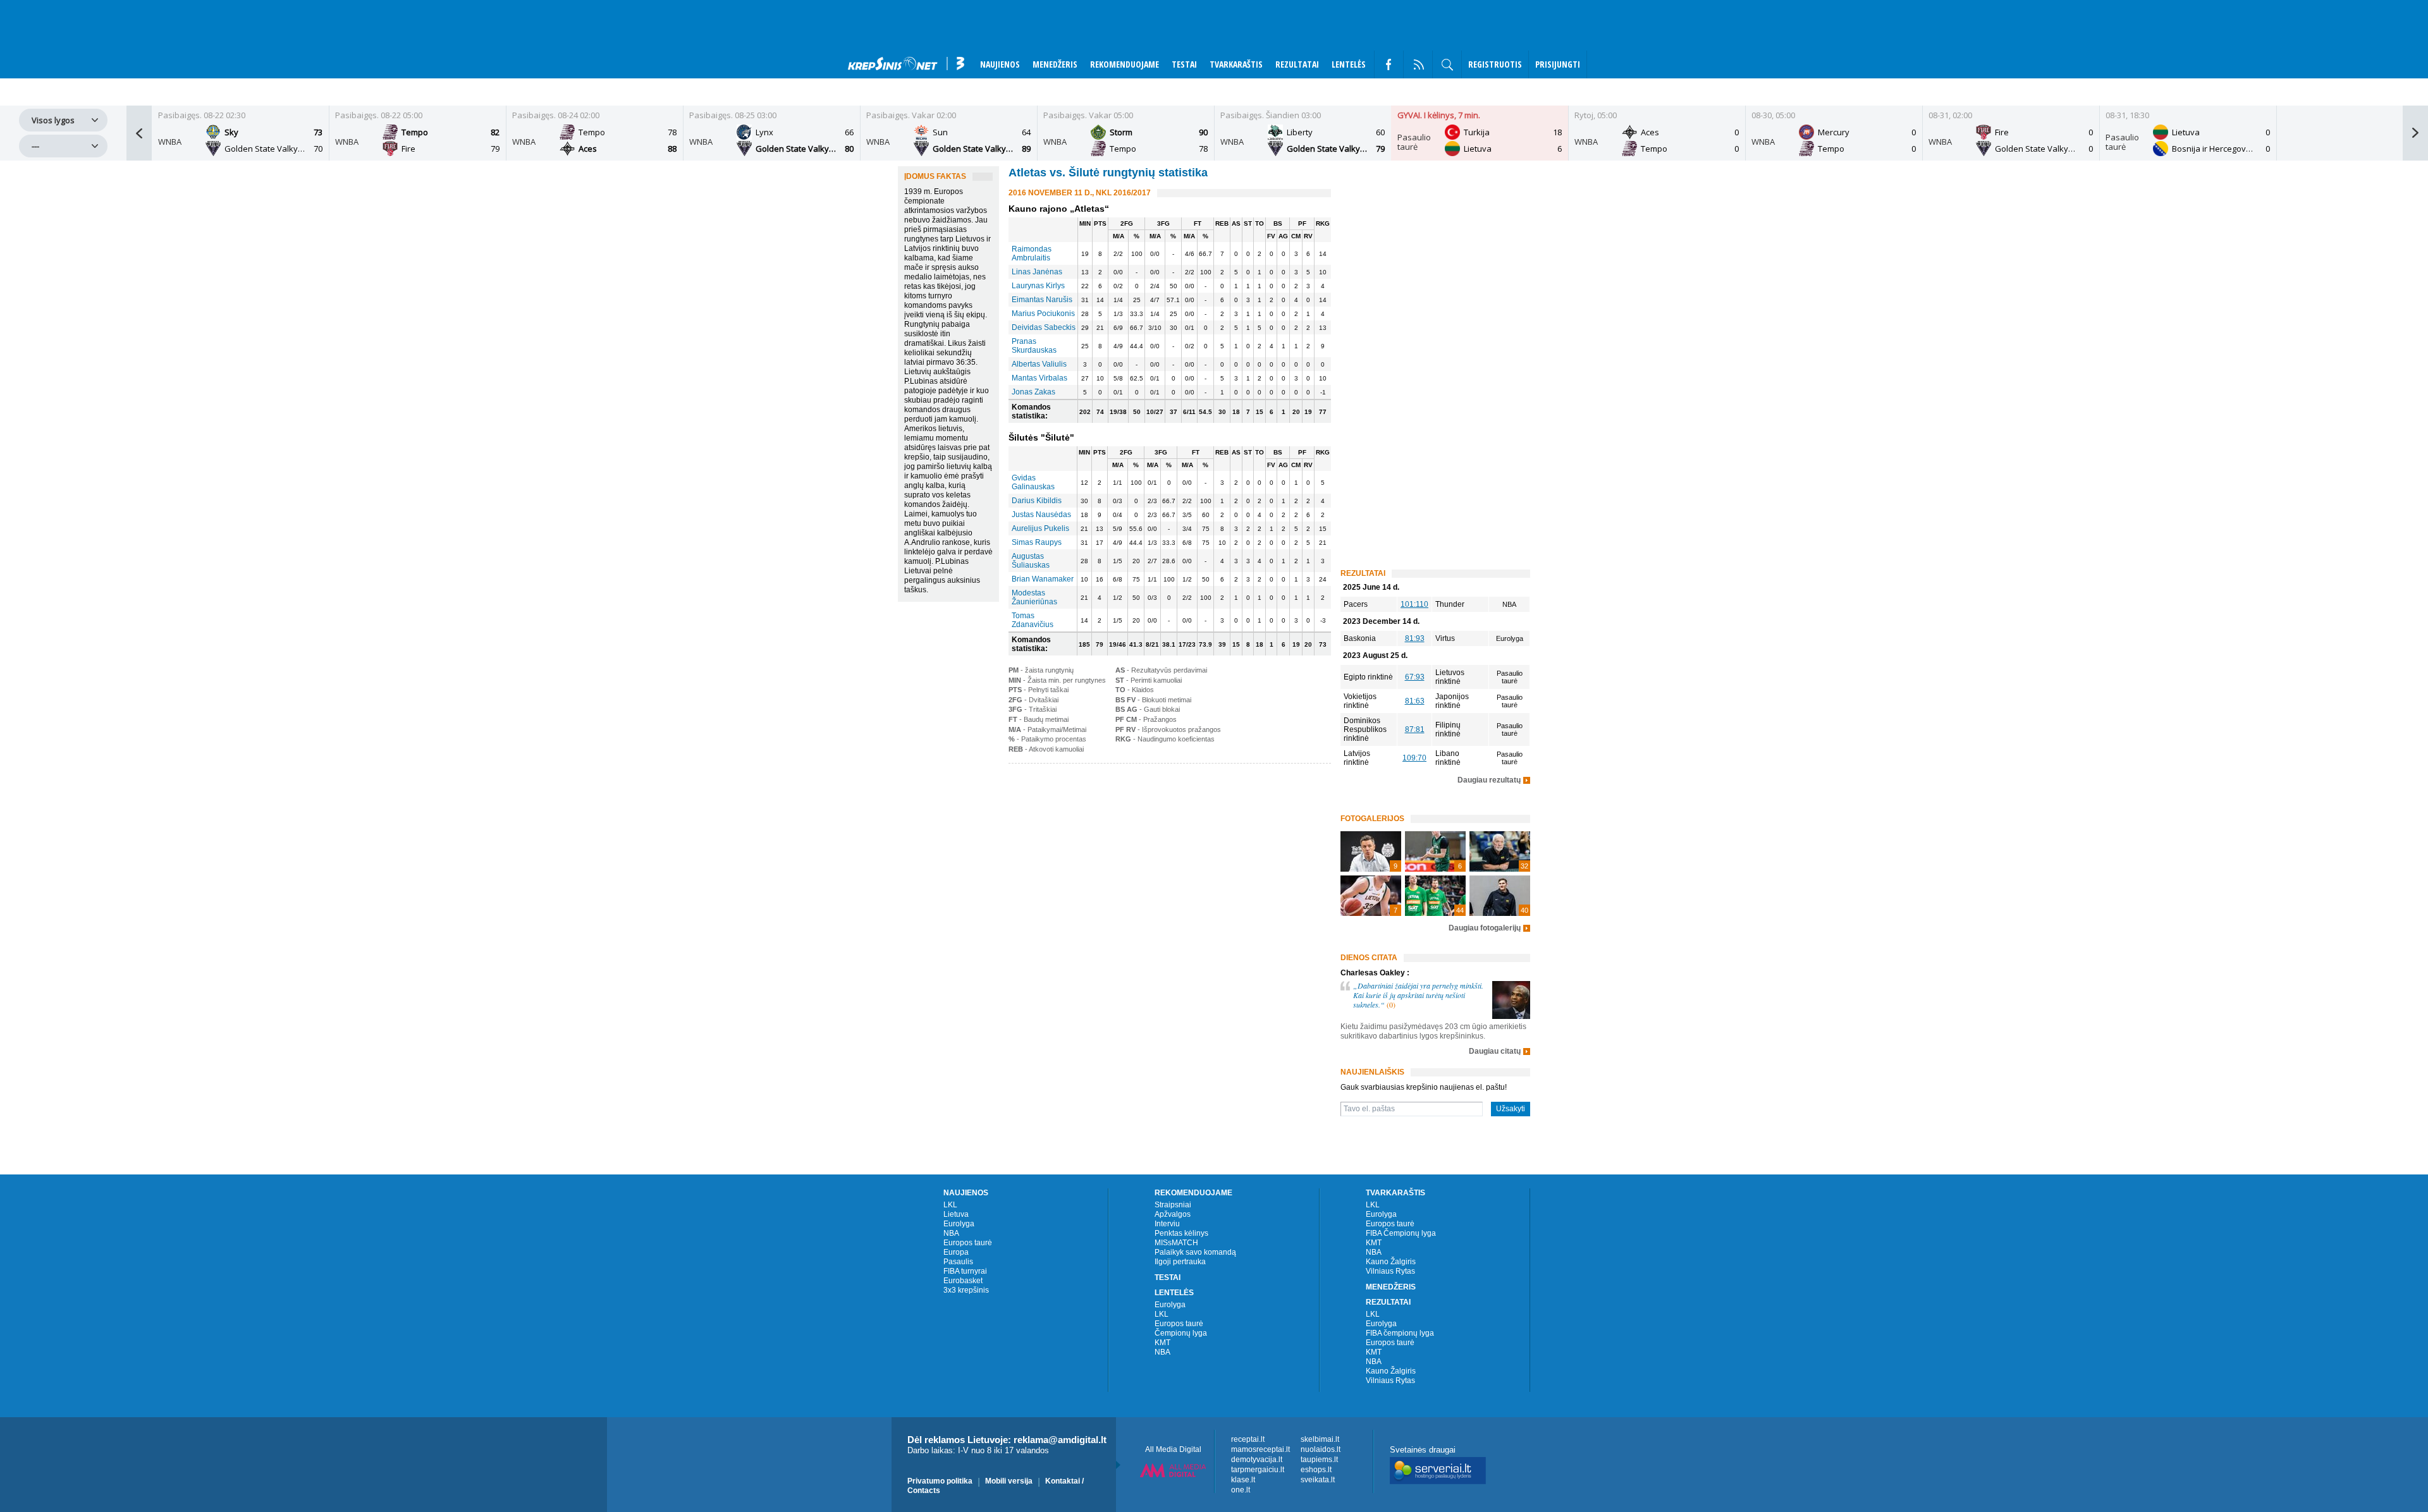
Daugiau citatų (1495, 1052)
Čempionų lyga (1181, 1333)
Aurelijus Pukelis (1040, 528)
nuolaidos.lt (1321, 1449)
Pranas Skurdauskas (1034, 346)
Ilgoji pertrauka (1180, 1262)
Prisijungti (1558, 64)
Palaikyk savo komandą (1195, 1252)
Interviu (1167, 1224)
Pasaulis (958, 1262)
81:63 (1415, 701)
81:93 (1415, 638)
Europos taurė (968, 1243)
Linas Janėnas (1037, 272)
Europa (956, 1252)
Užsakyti (1511, 1109)
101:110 (1414, 604)
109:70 (1414, 758)
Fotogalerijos (1372, 819)
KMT (1162, 1343)
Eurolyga (959, 1224)
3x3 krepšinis (966, 1290)
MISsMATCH (1176, 1243)
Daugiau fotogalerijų (1485, 928)
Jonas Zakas (1033, 392)
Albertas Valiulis (1039, 364)
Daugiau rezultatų (1489, 780)
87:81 (1415, 729)
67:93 (1415, 677)
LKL (950, 1205)
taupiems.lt (1319, 1460)
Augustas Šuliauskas (1031, 561)
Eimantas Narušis (1042, 300)
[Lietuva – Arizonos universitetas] (1500, 896)
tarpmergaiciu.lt (1258, 1470)
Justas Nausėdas (1041, 515)
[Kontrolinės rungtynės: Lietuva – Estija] (1435, 896)
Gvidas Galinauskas (1033, 482)
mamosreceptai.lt (1260, 1449)
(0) (1391, 1004)
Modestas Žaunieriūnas (1034, 597)
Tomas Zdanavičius (1033, 620)
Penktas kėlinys (1181, 1233)
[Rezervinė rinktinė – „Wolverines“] (1435, 851)
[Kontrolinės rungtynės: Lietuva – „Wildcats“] (1371, 896)
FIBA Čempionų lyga (1401, 1233)
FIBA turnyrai (965, 1271)
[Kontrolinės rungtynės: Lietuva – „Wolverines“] (1500, 851)
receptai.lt (1248, 1439)
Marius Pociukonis (1043, 314)
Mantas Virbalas (1039, 378)
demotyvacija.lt (1257, 1460)
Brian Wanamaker (1043, 579)
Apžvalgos (1173, 1214)
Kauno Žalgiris (1391, 1262)
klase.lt (1243, 1480)
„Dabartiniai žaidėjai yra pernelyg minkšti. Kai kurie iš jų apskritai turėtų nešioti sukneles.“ (1418, 995)
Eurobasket (963, 1281)
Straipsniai (1173, 1205)
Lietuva (956, 1214)
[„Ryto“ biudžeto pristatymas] (1371, 851)
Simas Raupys (1037, 542)
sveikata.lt (1318, 1480)
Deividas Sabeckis (1044, 327)
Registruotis (1495, 64)
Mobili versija (1009, 1481)
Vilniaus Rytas (1390, 1271)
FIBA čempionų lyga (1400, 1333)
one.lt (1241, 1490)
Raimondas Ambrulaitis (1032, 253)
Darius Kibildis (1037, 501)
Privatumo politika (940, 1481)
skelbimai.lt (1320, 1439)
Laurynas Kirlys (1038, 286)
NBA (951, 1233)
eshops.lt (1316, 1470)
